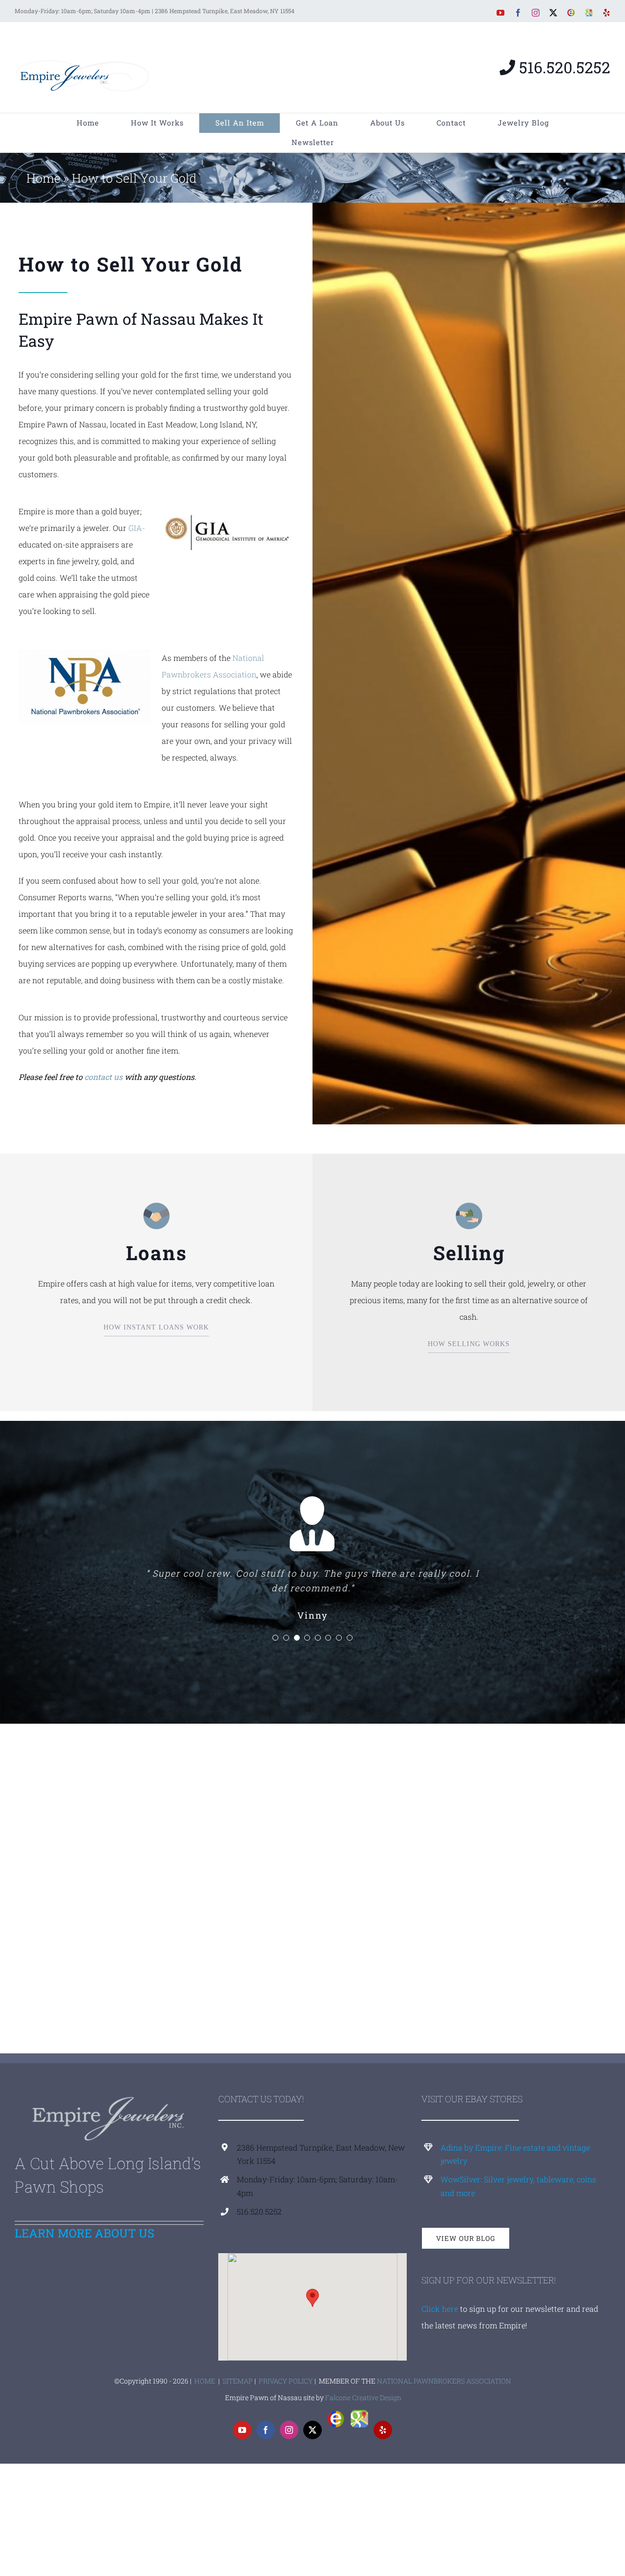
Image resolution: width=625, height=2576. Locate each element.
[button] (275, 1638)
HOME (205, 2381)
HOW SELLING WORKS (469, 1344)
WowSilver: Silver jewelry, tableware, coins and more (518, 2186)
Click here (440, 2309)
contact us (104, 1077)
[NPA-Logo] (84, 653)
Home (43, 178)
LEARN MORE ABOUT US (84, 2233)
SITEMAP (238, 2381)
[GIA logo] (228, 507)
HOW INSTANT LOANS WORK (156, 1327)
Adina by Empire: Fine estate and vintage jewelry (515, 2154)
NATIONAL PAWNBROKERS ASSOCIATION (444, 2381)
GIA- (137, 528)
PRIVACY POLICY (286, 2381)
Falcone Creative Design (363, 2397)
